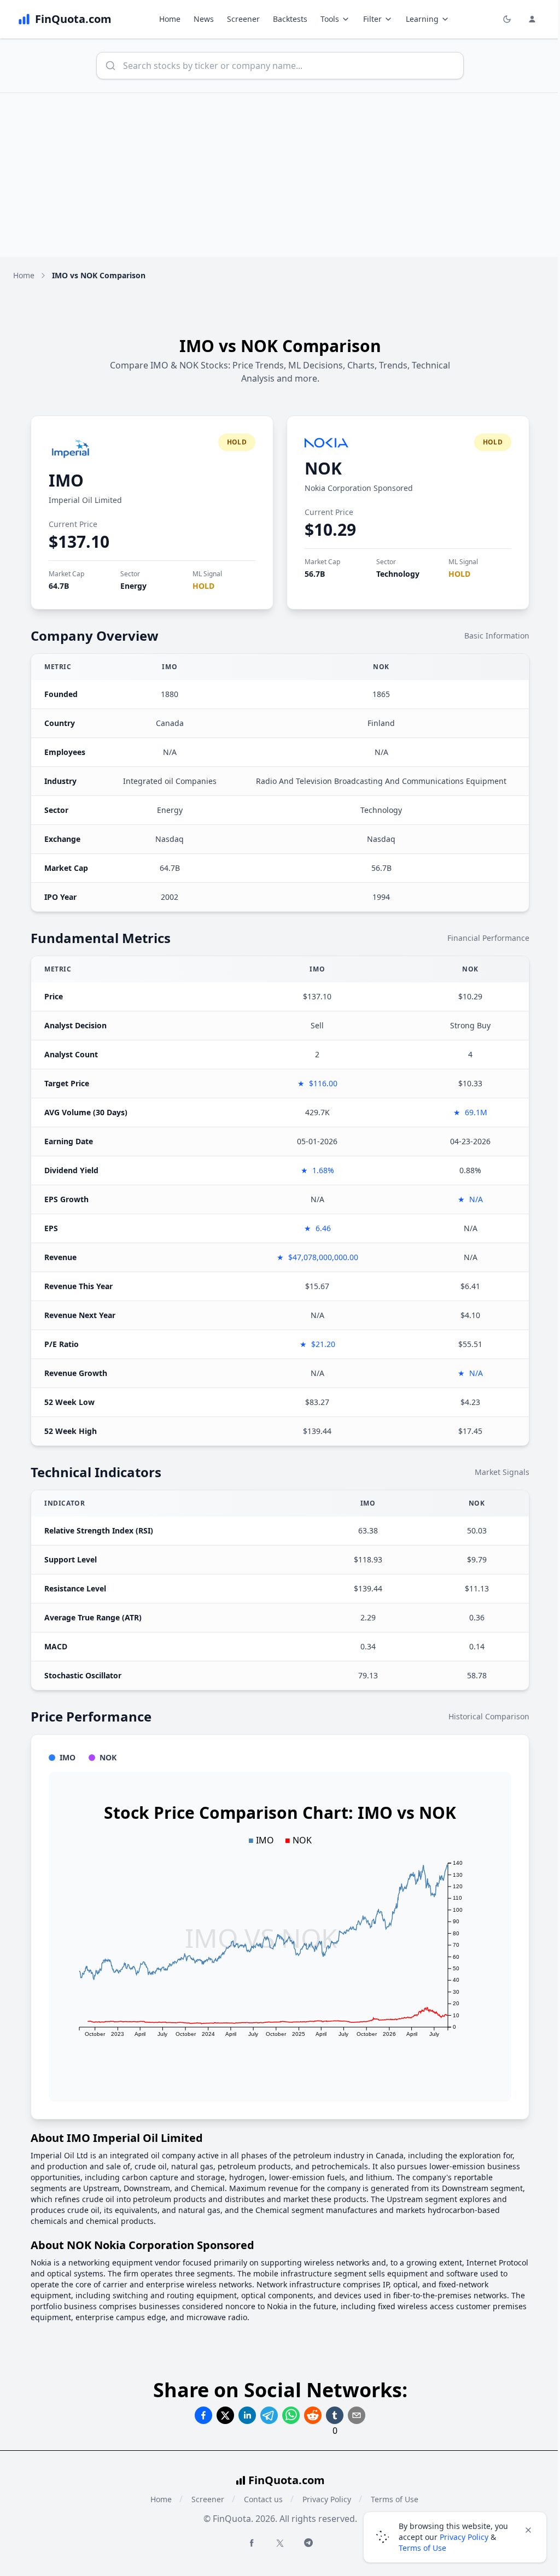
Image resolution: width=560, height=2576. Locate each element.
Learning (422, 19)
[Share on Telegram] (269, 2415)
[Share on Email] (357, 2415)
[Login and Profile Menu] (532, 19)
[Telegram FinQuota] (308, 2543)
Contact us (263, 2499)
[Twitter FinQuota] (280, 2543)
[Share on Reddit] (313, 2415)
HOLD (203, 586)
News (204, 19)
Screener (243, 19)
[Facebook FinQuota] (252, 2543)
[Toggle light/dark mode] (507, 19)
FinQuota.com (287, 2480)
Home (170, 19)
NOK (323, 468)
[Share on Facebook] (203, 2415)
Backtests (290, 19)
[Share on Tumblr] (335, 2415)
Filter (372, 19)
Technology (398, 574)
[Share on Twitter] (225, 2415)
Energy (133, 586)
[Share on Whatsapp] (291, 2415)
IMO (66, 480)
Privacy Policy (327, 2499)
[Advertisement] (280, 175)
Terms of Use (422, 2548)
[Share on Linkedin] (247, 2415)
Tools (330, 19)
